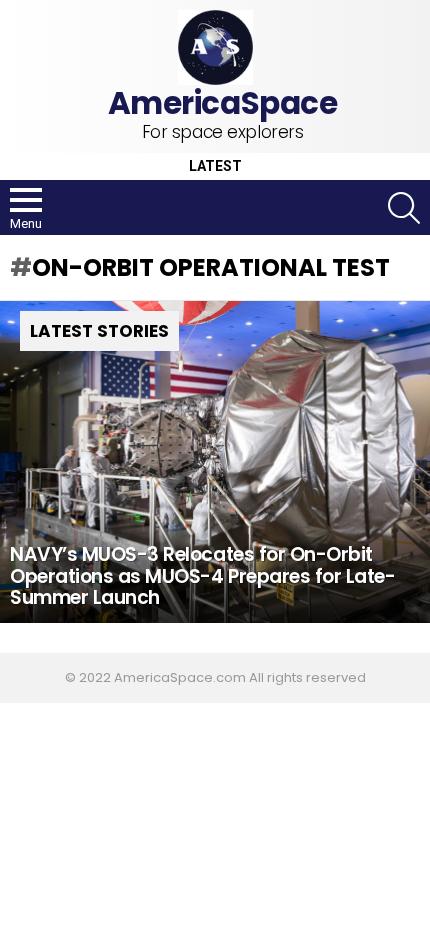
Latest (215, 166)
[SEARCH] (404, 208)
